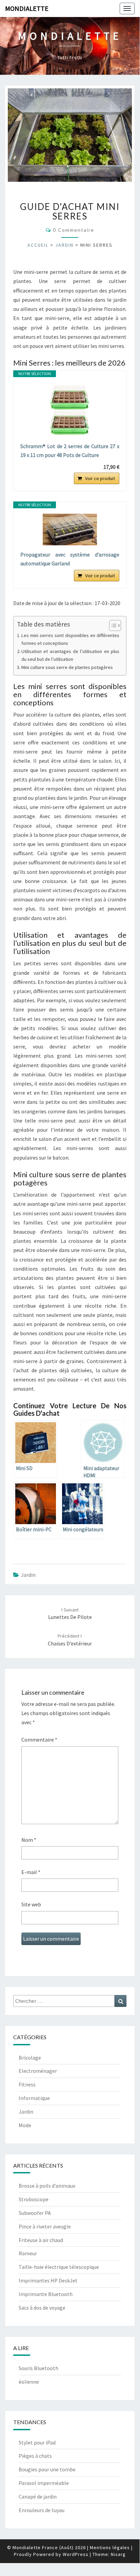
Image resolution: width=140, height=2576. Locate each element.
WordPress (76, 2554)
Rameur (28, 2253)
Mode (25, 2125)
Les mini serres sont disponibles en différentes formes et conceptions (70, 639)
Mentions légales (110, 2547)
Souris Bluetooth (38, 2368)
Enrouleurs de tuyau (42, 2510)
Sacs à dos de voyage (42, 2308)
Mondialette (27, 8)
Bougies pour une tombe (47, 2469)
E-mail (31, 1872)
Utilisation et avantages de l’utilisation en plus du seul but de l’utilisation (70, 655)
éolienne (29, 2382)
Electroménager (38, 2071)
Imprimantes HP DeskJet (48, 2280)
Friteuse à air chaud (41, 2240)
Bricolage (30, 2058)
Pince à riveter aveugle (45, 2226)
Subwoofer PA (35, 2213)
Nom (29, 1840)
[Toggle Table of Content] (112, 625)
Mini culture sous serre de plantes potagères (67, 667)
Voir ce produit (100, 478)
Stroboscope (34, 2199)
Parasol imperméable (44, 2483)
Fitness (27, 2084)
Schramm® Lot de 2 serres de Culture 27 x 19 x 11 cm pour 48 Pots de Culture (70, 451)
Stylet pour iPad (37, 2442)
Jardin (64, 245)
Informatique (34, 2098)
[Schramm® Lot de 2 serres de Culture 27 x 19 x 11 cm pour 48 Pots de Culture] (70, 410)
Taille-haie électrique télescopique (59, 2267)
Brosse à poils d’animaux (47, 2186)
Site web (31, 1904)
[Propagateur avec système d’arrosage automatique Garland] (70, 530)
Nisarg (118, 2554)
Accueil (38, 245)
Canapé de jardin (38, 2496)
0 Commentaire (74, 230)
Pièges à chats (35, 2456)
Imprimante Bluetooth (46, 2294)
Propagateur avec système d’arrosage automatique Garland (70, 559)
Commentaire (39, 1740)
